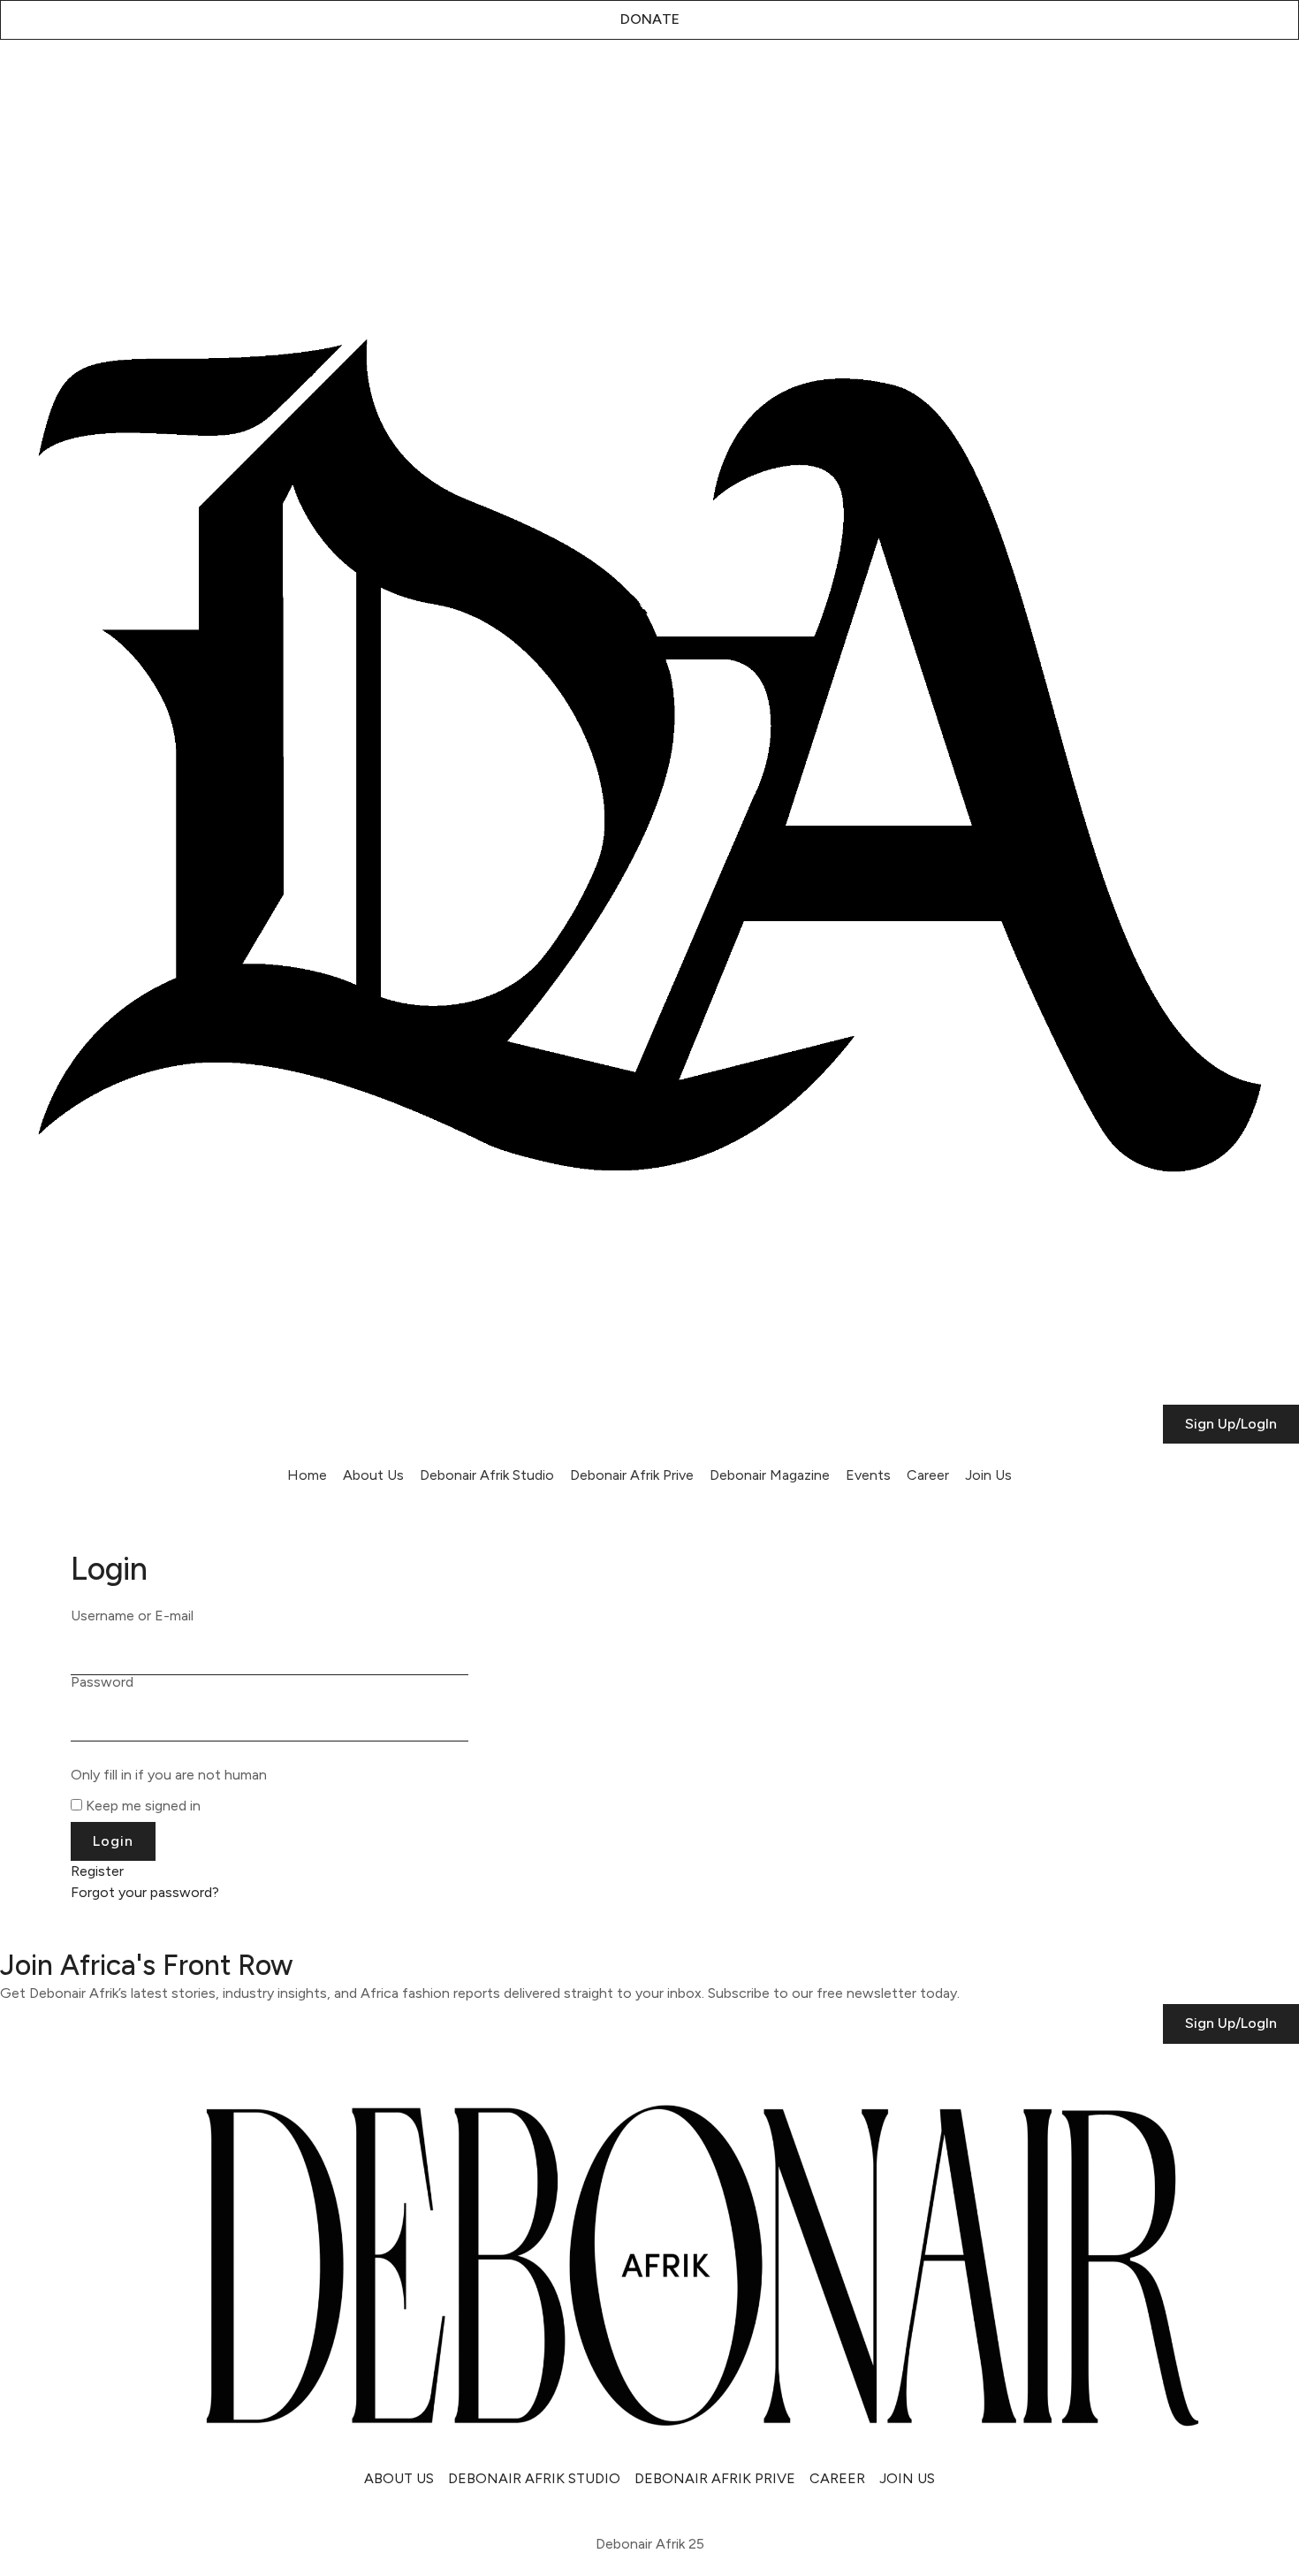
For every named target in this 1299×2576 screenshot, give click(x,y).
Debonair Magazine (770, 1475)
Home (307, 1475)
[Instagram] (22, 83)
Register (97, 1871)
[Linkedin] (110, 83)
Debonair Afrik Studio (487, 1475)
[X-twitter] (66, 83)
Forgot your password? (145, 1892)
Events (868, 1475)
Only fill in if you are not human (169, 1775)
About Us (373, 1475)
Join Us (988, 1475)
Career (928, 1475)
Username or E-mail (132, 1616)
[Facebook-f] (155, 83)
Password (102, 1682)
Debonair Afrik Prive (632, 1475)
